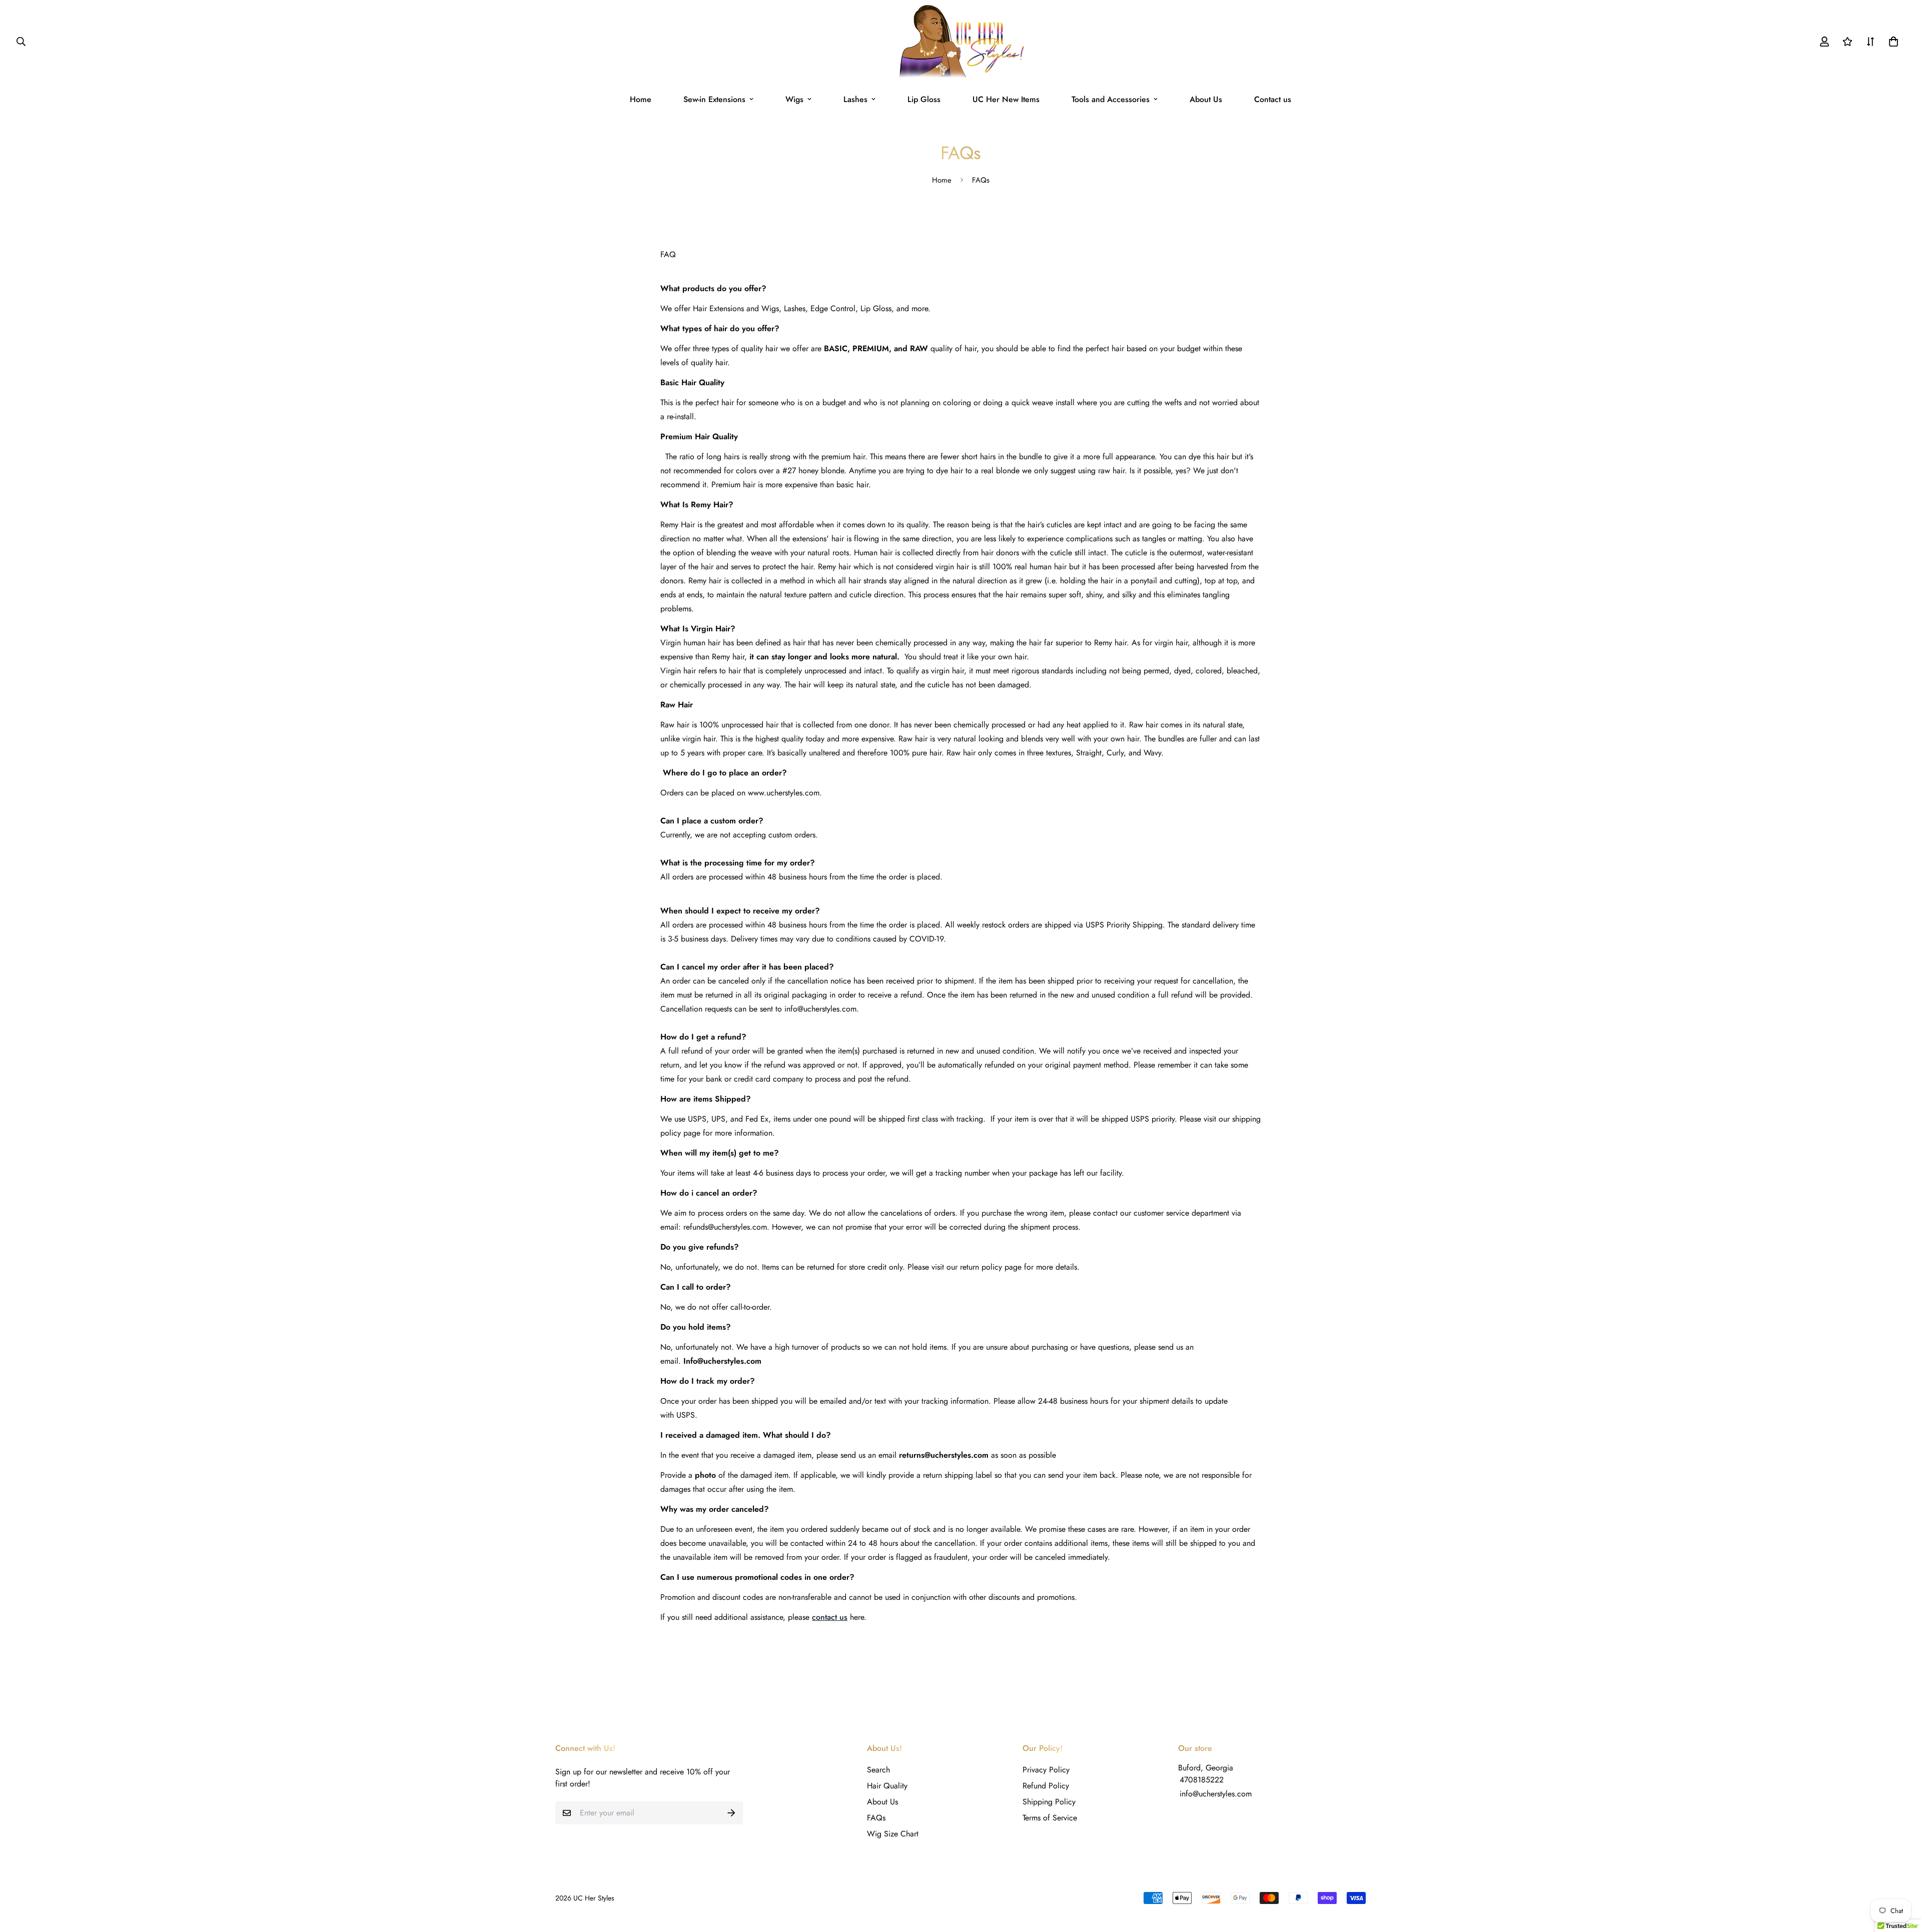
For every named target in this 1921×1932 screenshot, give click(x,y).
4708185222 (1202, 1780)
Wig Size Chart (893, 1834)
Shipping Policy (1049, 1802)
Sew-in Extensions (714, 99)
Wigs (794, 99)
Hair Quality (887, 1786)
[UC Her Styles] (961, 42)
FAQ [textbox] (960, 936)
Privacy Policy (1046, 1770)
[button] (1891, 42)
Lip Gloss (924, 99)
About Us (1206, 99)
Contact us (1273, 99)
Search (878, 1770)
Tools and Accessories (1111, 99)
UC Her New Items (1006, 99)
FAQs (876, 1818)
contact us (830, 1617)
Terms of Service (1050, 1818)
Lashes (855, 99)
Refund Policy (1046, 1786)
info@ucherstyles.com (1216, 1794)
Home (641, 99)
